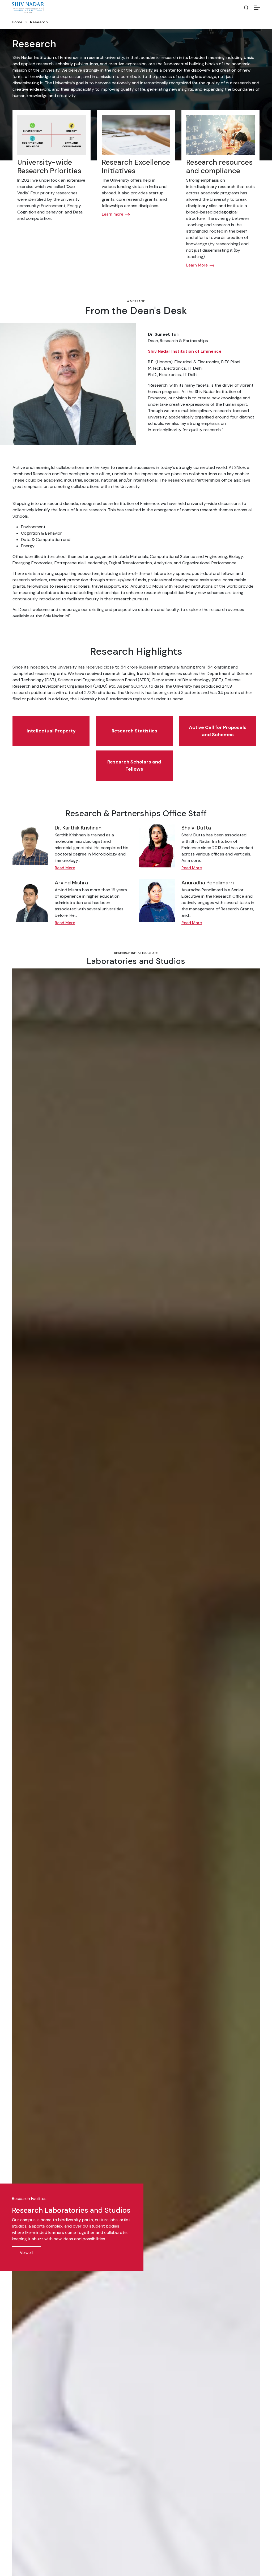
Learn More (197, 265)
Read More (65, 868)
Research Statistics (134, 731)
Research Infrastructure (136, 953)
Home (17, 22)
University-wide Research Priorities (49, 166)
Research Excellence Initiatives (136, 166)
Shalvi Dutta (196, 828)
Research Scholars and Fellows (134, 765)
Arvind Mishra (71, 883)
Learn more (112, 214)
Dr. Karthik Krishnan (78, 828)
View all (27, 2253)
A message (136, 301)
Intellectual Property (51, 731)
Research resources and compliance (219, 166)
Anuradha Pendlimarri (208, 883)
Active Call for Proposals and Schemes (218, 731)
